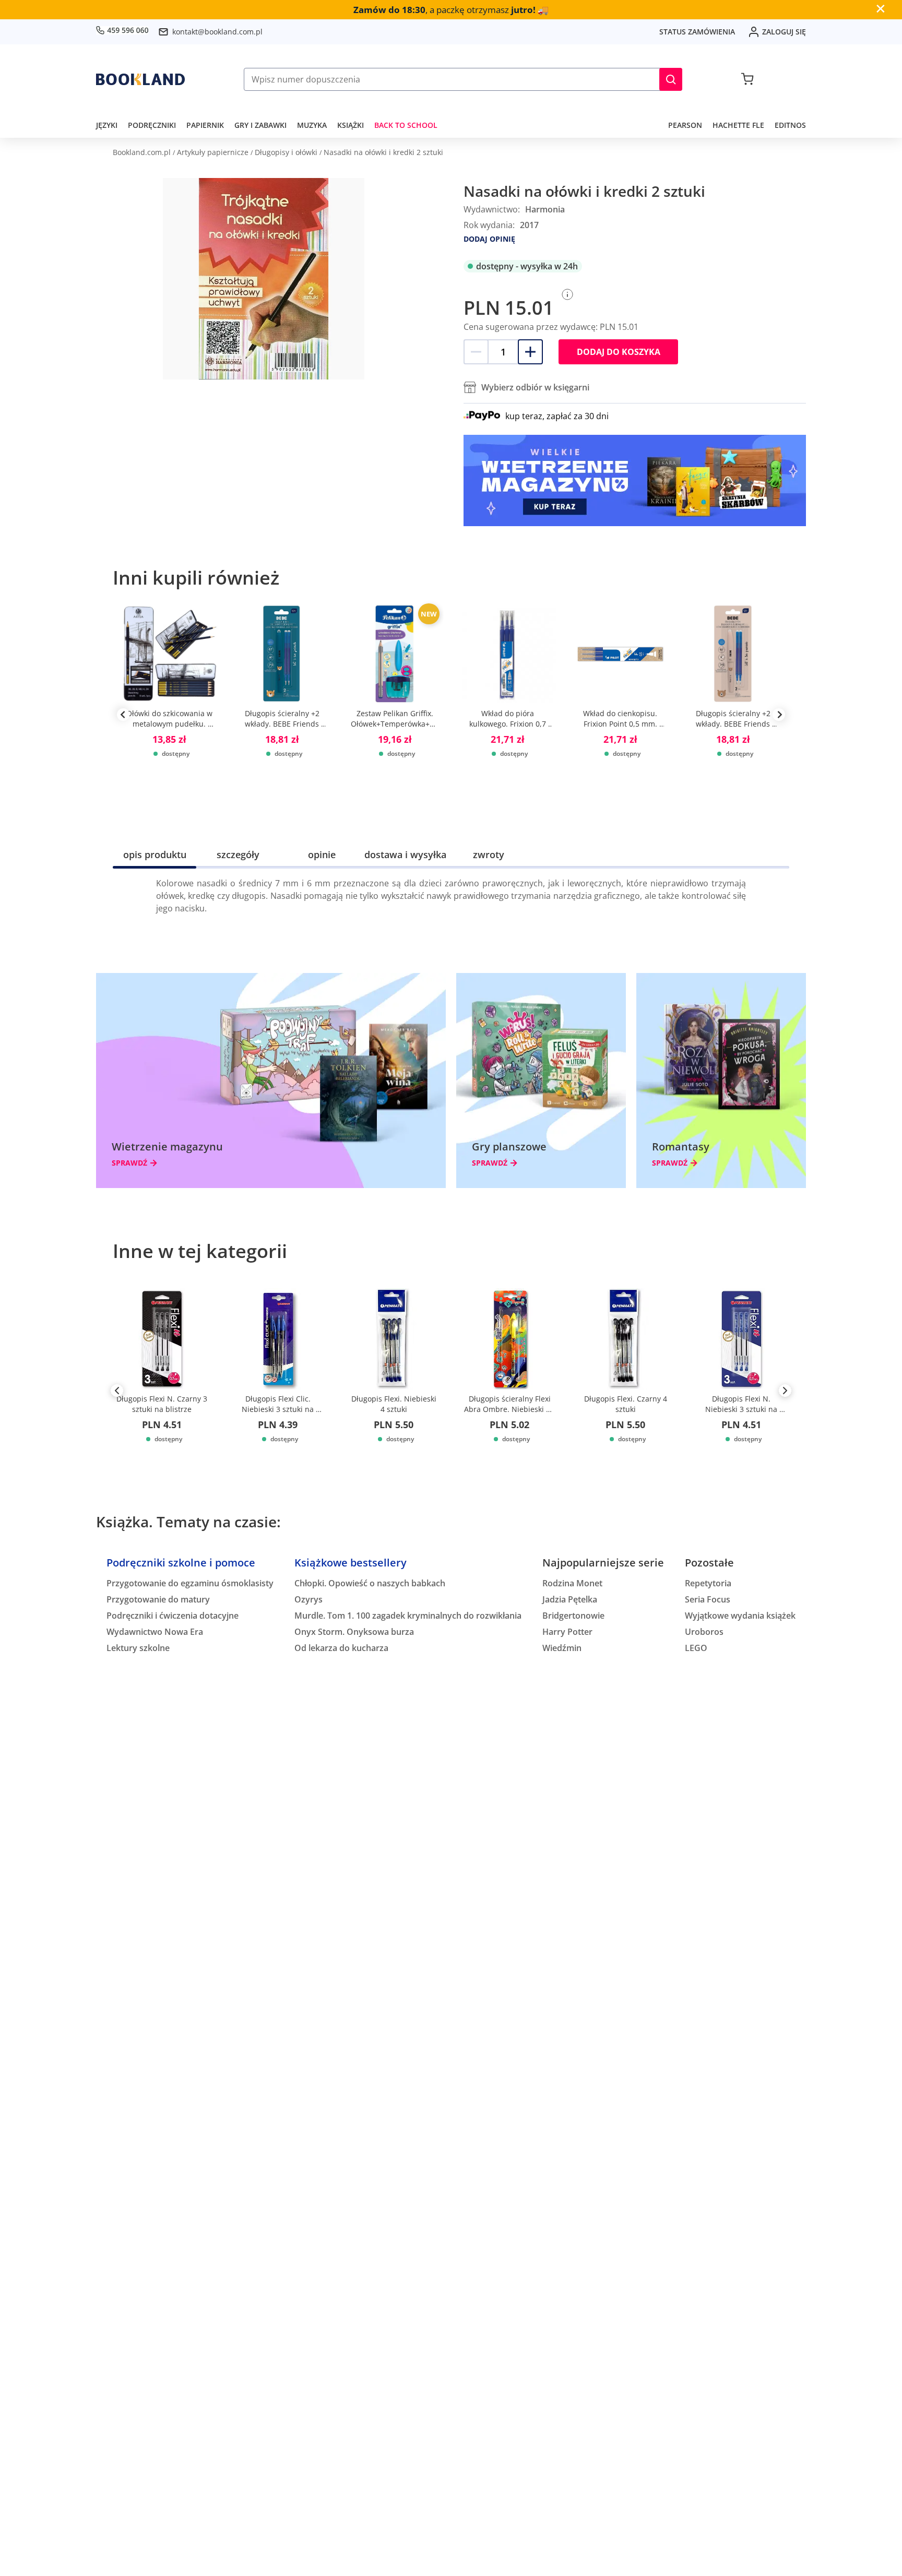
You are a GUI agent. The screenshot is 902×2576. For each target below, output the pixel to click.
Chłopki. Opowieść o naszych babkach (370, 1583)
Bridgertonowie (573, 1616)
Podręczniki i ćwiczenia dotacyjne (173, 1616)
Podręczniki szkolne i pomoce (181, 1563)
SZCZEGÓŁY (238, 854)
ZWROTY (489, 854)
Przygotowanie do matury (158, 1599)
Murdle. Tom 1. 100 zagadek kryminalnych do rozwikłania (408, 1616)
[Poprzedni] (117, 1393)
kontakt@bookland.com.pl (217, 32)
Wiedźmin (562, 1648)
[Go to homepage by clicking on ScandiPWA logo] (140, 79)
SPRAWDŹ (129, 1163)
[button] (671, 79)
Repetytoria (708, 1583)
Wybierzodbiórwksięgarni (535, 387)
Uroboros (704, 1632)
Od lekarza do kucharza (341, 1648)
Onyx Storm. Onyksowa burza (354, 1632)
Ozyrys (308, 1599)
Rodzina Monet (572, 1583)
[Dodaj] (530, 352)
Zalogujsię (784, 32)
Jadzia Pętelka (570, 1599)
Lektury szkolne (138, 1648)
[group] (169, 715)
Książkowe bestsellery (351, 1563)
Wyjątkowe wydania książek (740, 1616)
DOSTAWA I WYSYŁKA (405, 854)
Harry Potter (567, 1632)
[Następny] (785, 1393)
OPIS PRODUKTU (155, 854)
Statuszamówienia (697, 32)
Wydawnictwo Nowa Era (155, 1632)
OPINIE (322, 854)
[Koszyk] (747, 79)
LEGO (696, 1648)
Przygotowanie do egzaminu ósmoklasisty (190, 1583)
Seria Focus (708, 1599)
